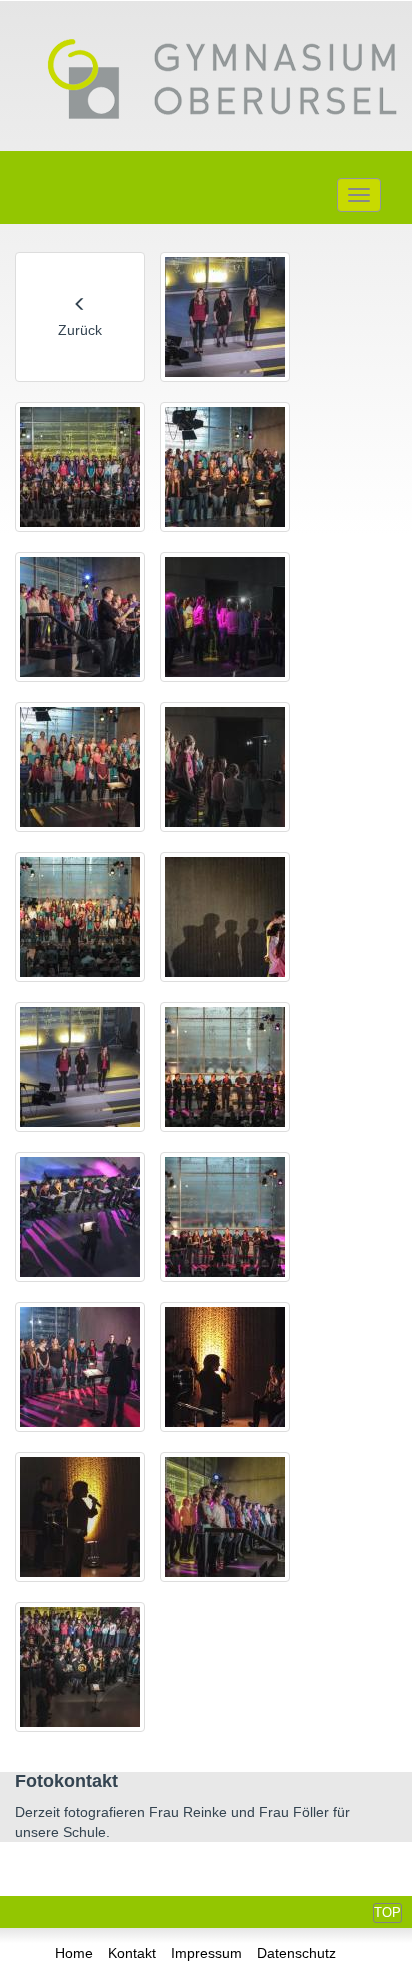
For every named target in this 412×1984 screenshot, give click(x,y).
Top (387, 1912)
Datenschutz (296, 1953)
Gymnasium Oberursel (222, 81)
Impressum (206, 1953)
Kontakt (132, 1953)
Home (74, 1953)
